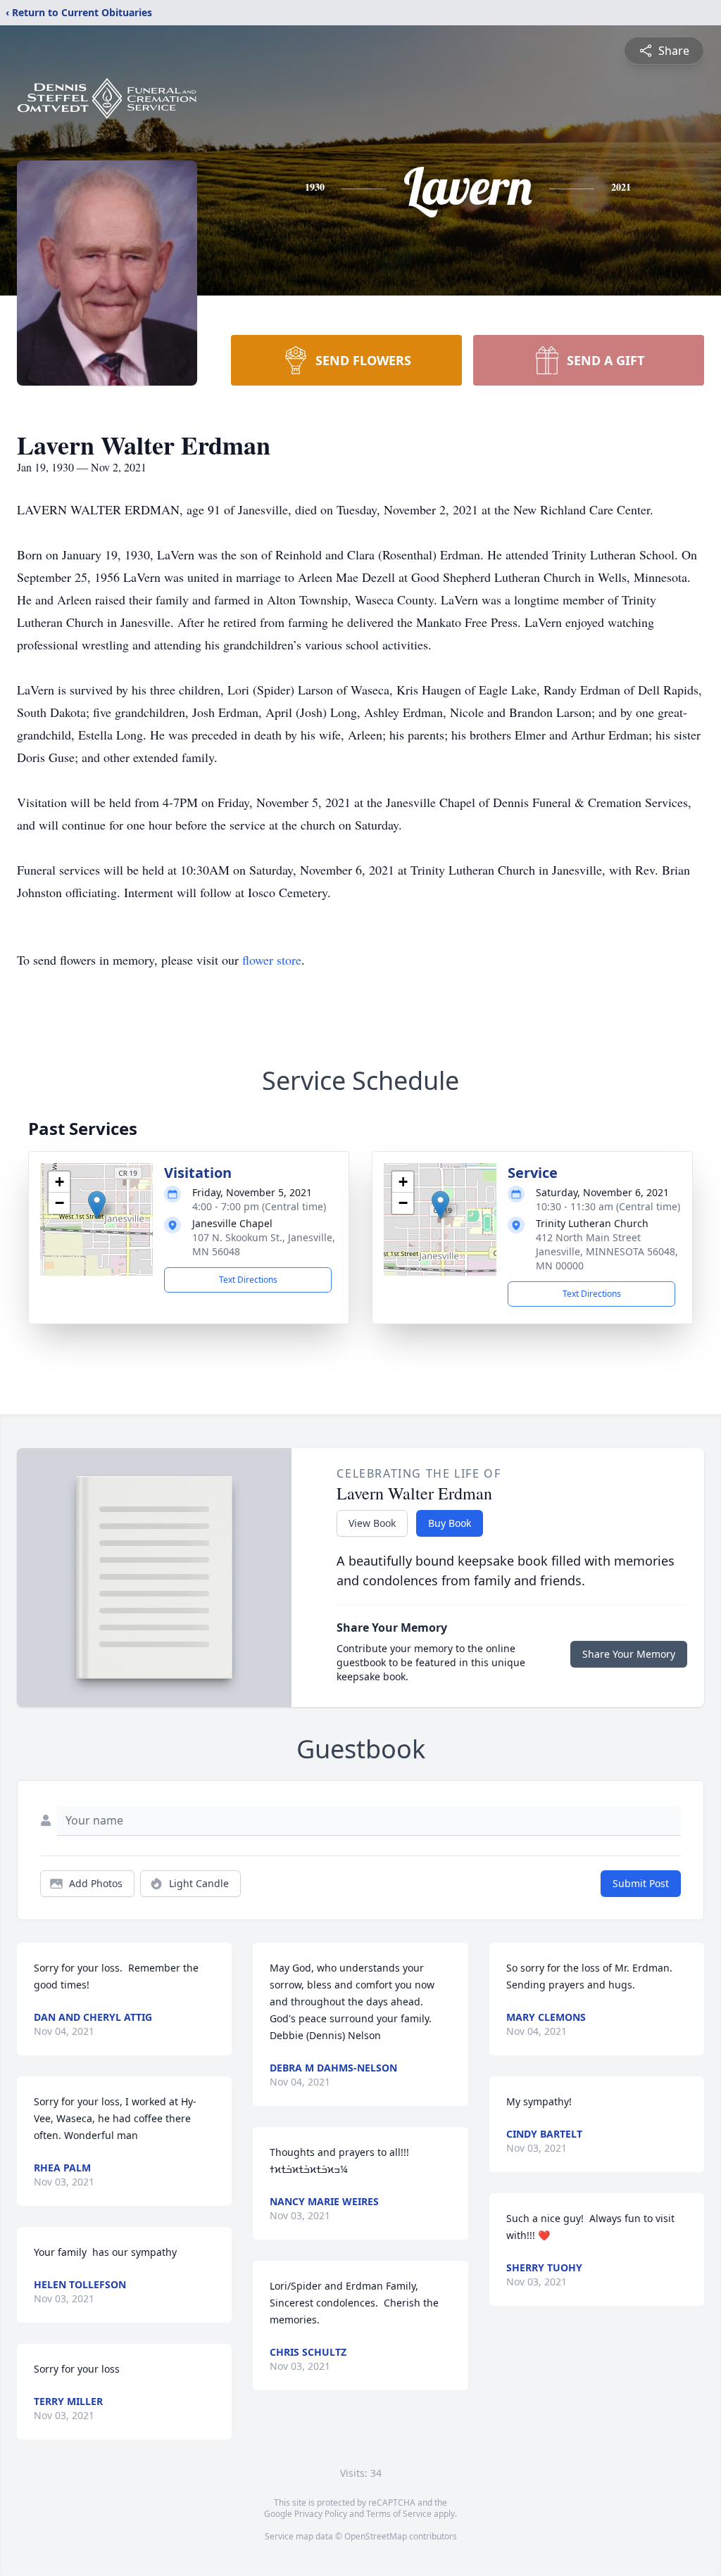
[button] (97, 1205)
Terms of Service (399, 2514)
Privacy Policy (321, 2514)
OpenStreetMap (376, 2536)
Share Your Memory (629, 1654)
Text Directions (248, 1280)
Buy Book (450, 1523)
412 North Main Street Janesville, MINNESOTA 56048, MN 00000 (607, 1251)
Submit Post (641, 1883)
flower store (272, 960)
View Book (372, 1523)
